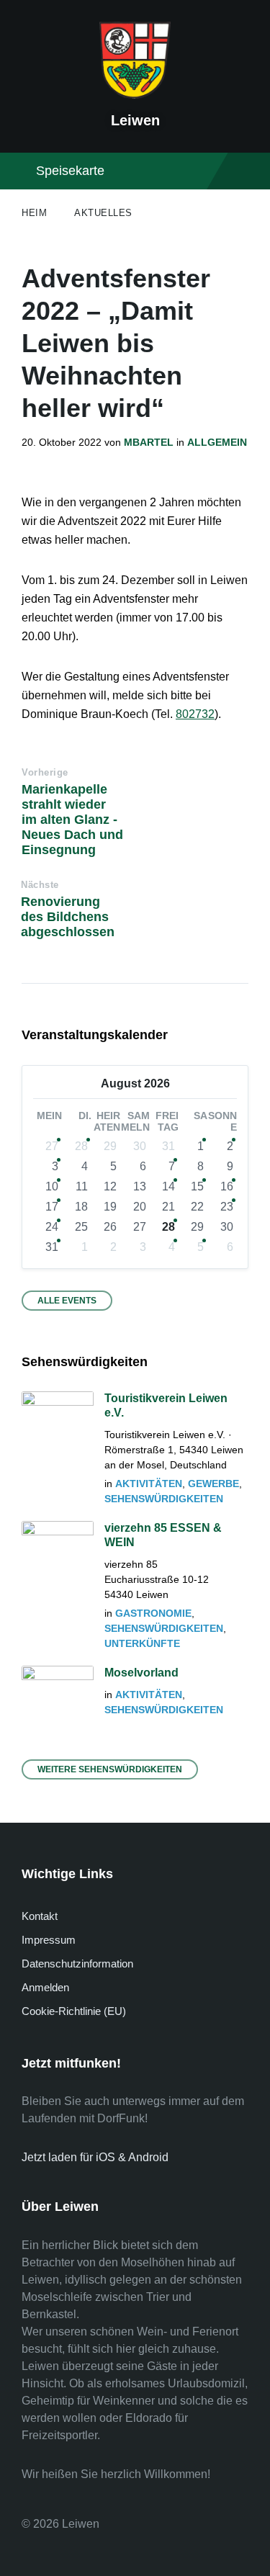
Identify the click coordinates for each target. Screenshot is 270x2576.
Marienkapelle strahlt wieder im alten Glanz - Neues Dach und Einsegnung (72, 820)
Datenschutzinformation (77, 1964)
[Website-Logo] (135, 95)
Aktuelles (103, 213)
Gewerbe (213, 1484)
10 (52, 1186)
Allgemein (217, 442)
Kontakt (40, 1916)
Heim (34, 213)
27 (52, 1146)
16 (227, 1186)
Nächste (40, 885)
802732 (195, 714)
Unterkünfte (142, 1643)
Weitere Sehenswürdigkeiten (110, 1769)
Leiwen (135, 120)
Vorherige (45, 772)
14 (168, 1186)
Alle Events (67, 1301)
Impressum (49, 1940)
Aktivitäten (149, 1484)
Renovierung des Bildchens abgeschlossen (68, 917)
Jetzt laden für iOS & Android (95, 2157)
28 (81, 1146)
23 (227, 1207)
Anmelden (45, 1987)
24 (52, 1227)
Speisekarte (70, 171)
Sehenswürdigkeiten (164, 1499)
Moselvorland (141, 1673)
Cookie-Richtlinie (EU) (74, 2011)
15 (197, 1186)
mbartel (149, 442)
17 (52, 1207)
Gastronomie (153, 1613)
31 (52, 1247)
